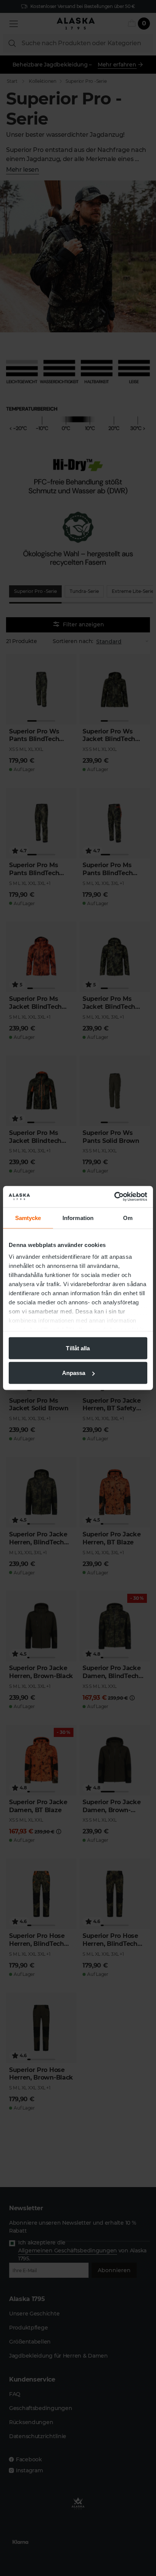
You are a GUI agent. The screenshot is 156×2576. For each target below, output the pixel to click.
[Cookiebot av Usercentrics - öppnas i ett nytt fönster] (114, 1197)
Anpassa (74, 1373)
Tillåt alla (78, 1348)
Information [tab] (78, 1218)
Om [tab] (128, 1218)
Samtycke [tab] (28, 1218)
